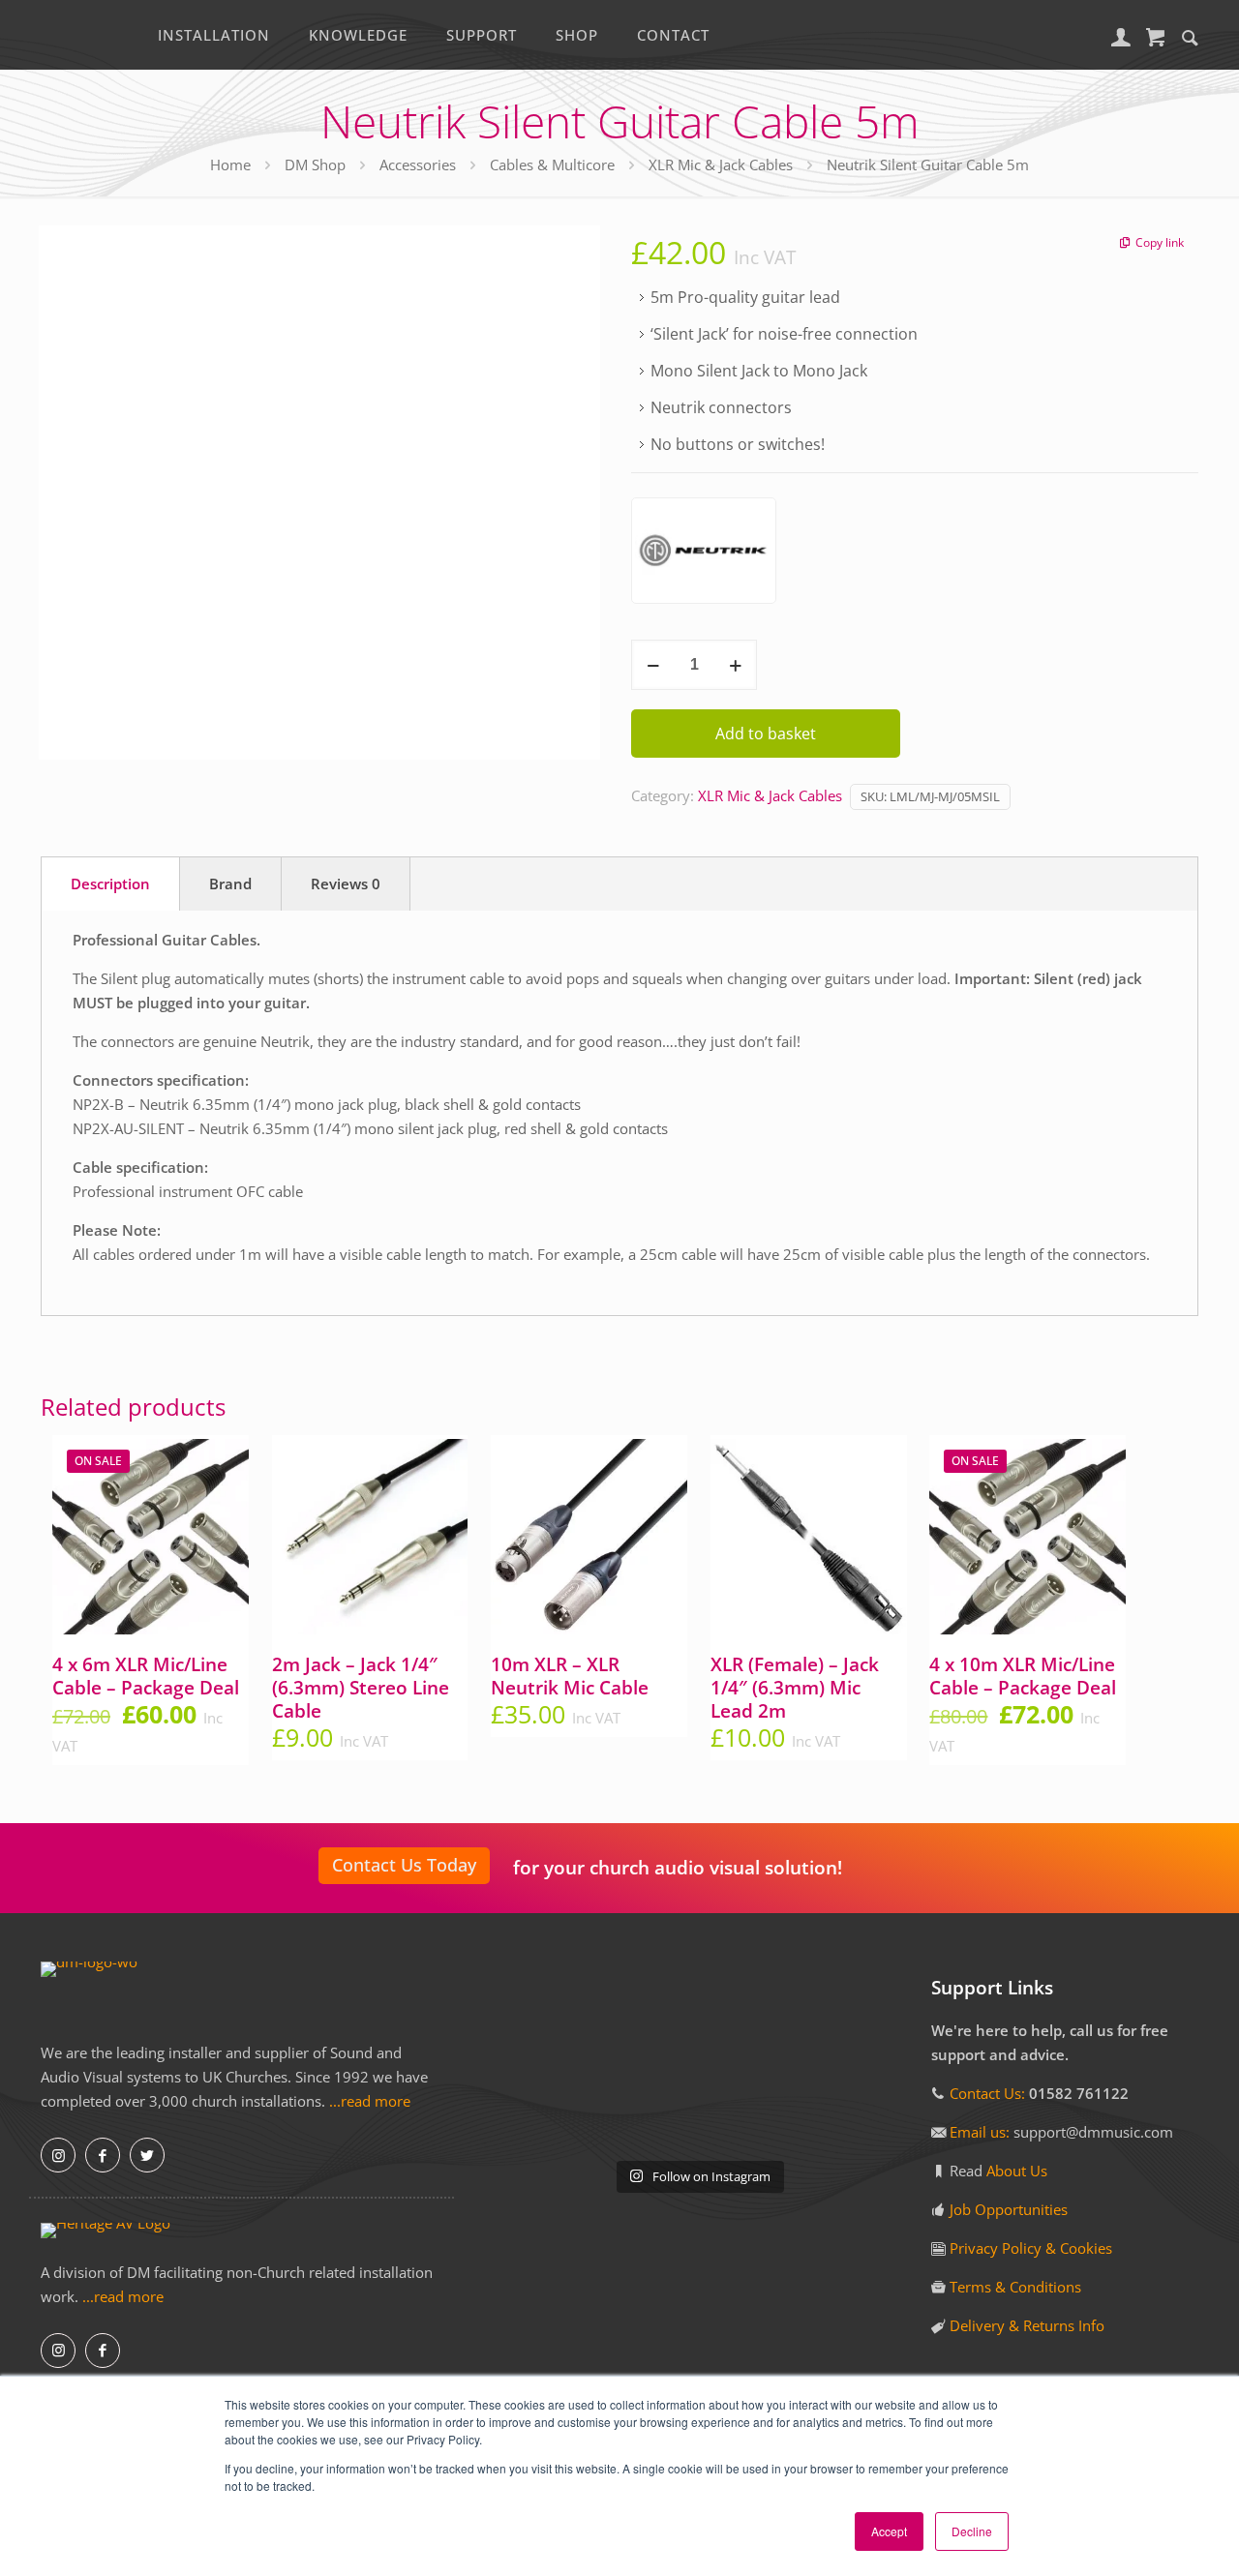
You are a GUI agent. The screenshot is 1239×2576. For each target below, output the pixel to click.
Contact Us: (987, 2093)
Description (110, 884)
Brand (230, 884)
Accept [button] (889, 2531)
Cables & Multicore (552, 165)
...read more (370, 2101)
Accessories (418, 165)
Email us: (982, 2132)
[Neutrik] (704, 554)
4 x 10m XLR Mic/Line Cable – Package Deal (1023, 1676)
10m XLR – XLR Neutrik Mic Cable (570, 1676)
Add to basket (766, 734)
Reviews (346, 884)
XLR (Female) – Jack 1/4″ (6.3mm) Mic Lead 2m (795, 1688)
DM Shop (315, 165)
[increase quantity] (735, 665)
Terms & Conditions (1015, 2287)
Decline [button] (972, 2531)
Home (230, 165)
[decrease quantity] (653, 665)
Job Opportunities (1009, 2209)
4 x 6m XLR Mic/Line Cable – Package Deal (146, 1676)
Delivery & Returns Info (1027, 2325)
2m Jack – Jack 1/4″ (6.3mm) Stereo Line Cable (361, 1688)
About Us (1017, 2171)
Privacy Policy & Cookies (1031, 2248)
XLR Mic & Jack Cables (721, 165)
